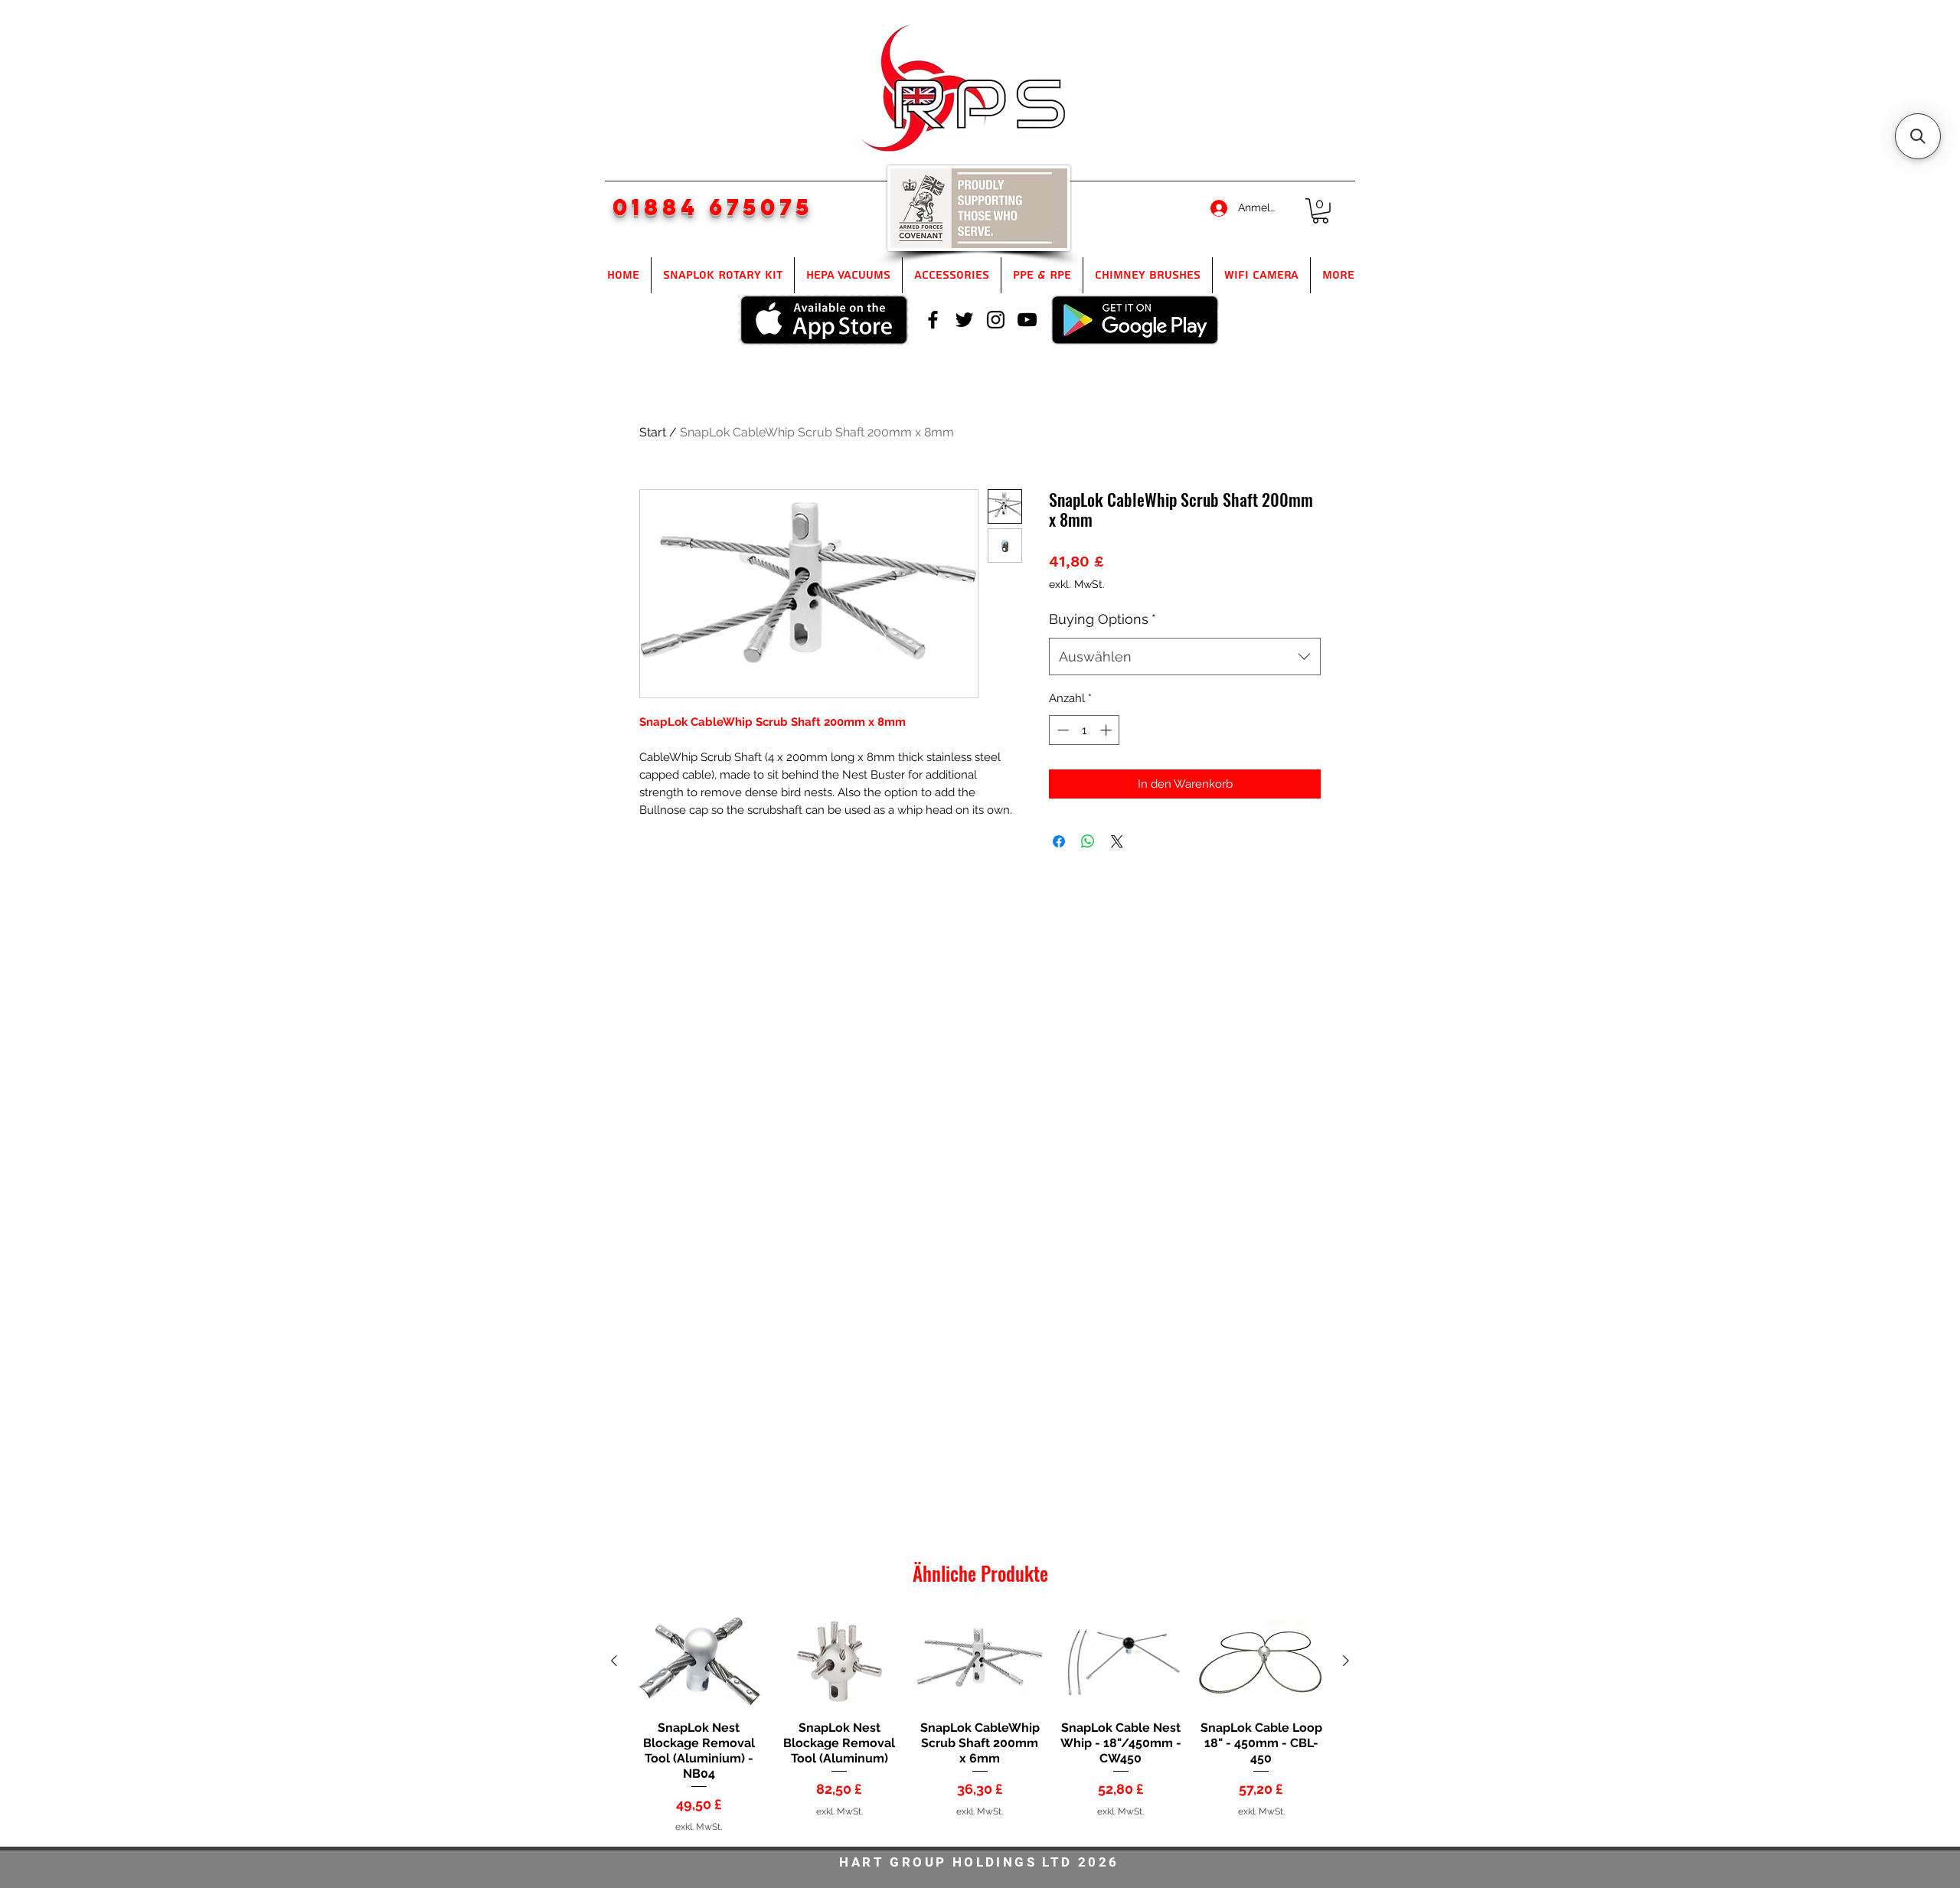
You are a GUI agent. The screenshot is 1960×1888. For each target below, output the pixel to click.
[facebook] (933, 320)
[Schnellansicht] (699, 1662)
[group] (980, 1724)
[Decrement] (1062, 730)
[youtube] (1027, 320)
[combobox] (1185, 657)
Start (653, 432)
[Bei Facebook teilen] (1059, 841)
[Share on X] (1117, 841)
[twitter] (964, 320)
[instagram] (996, 320)
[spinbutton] (1085, 730)
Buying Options (1102, 619)
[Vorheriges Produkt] (614, 1661)
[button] (1320, 211)
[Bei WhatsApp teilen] (1088, 841)
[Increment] (1107, 730)
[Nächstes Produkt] (1346, 1661)
